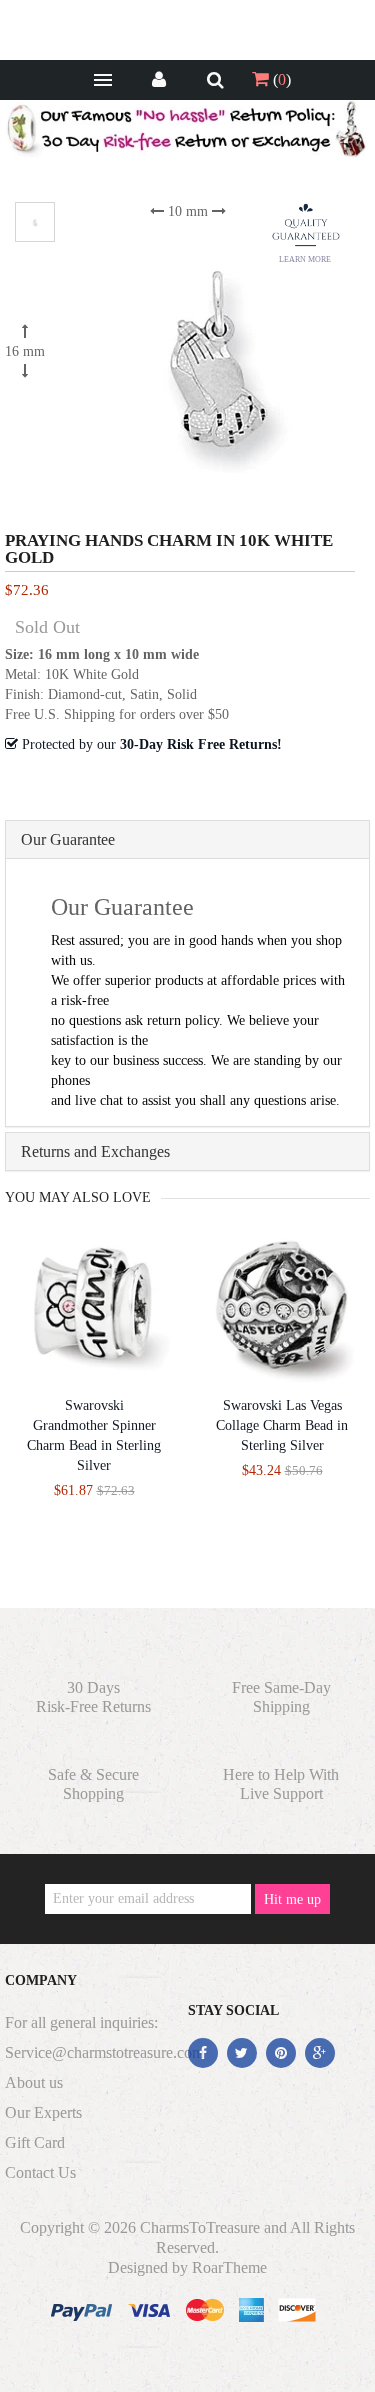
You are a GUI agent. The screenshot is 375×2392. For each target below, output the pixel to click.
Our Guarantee (68, 839)
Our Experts (43, 2112)
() (280, 79)
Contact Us (40, 2172)
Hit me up (292, 1899)
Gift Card (35, 2142)
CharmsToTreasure (200, 2227)
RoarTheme (229, 2267)
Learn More (305, 259)
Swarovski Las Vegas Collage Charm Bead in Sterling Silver (282, 1425)
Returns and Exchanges (95, 1151)
